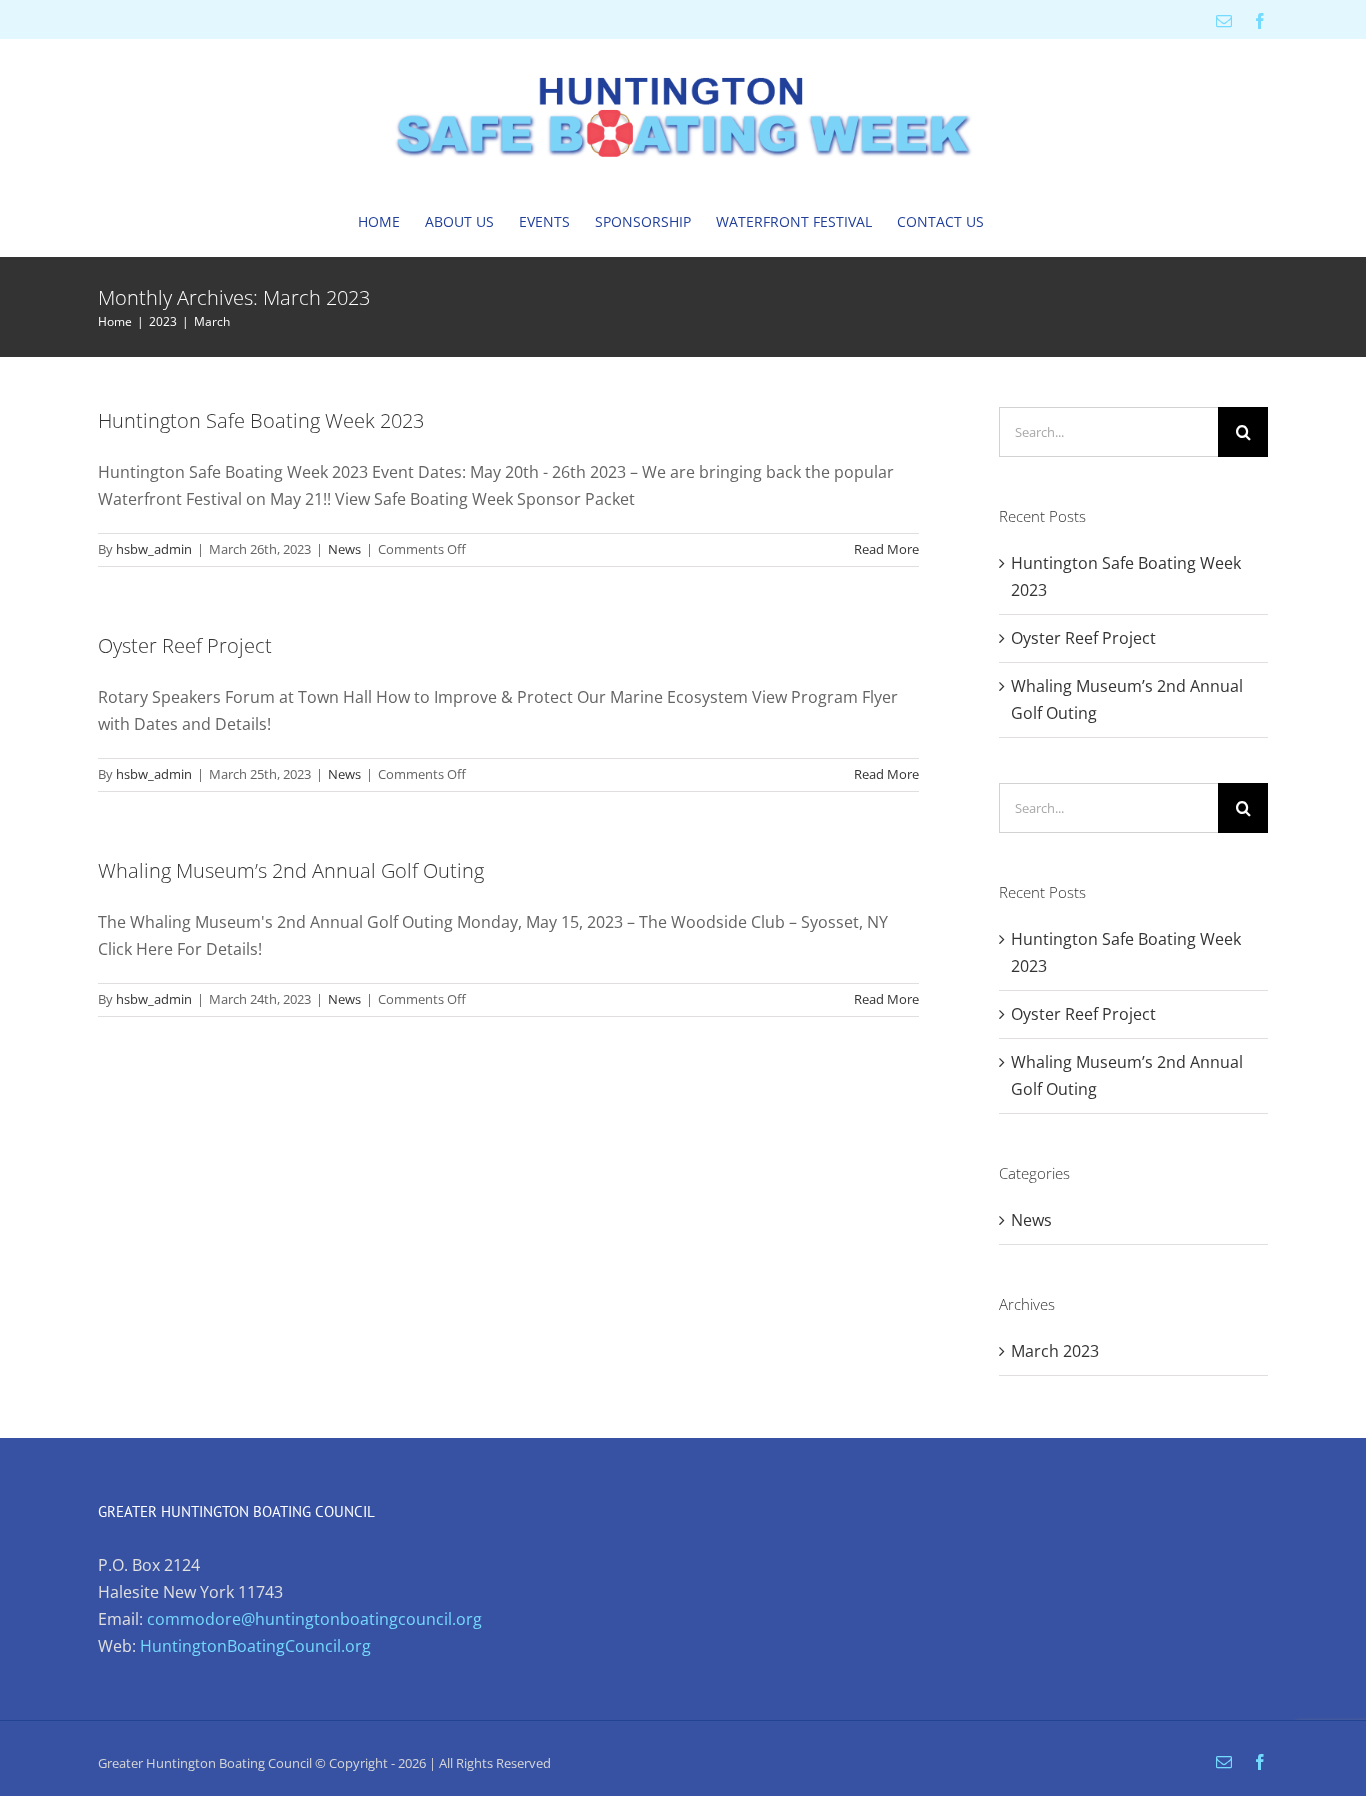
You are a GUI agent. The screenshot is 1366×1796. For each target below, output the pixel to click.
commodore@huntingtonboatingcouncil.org (314, 1619)
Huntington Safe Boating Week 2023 (261, 420)
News (344, 549)
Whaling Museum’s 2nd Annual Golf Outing (291, 870)
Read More (886, 549)
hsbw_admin (154, 549)
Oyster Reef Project (185, 645)
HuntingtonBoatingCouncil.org (255, 1646)
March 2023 (1055, 1351)
